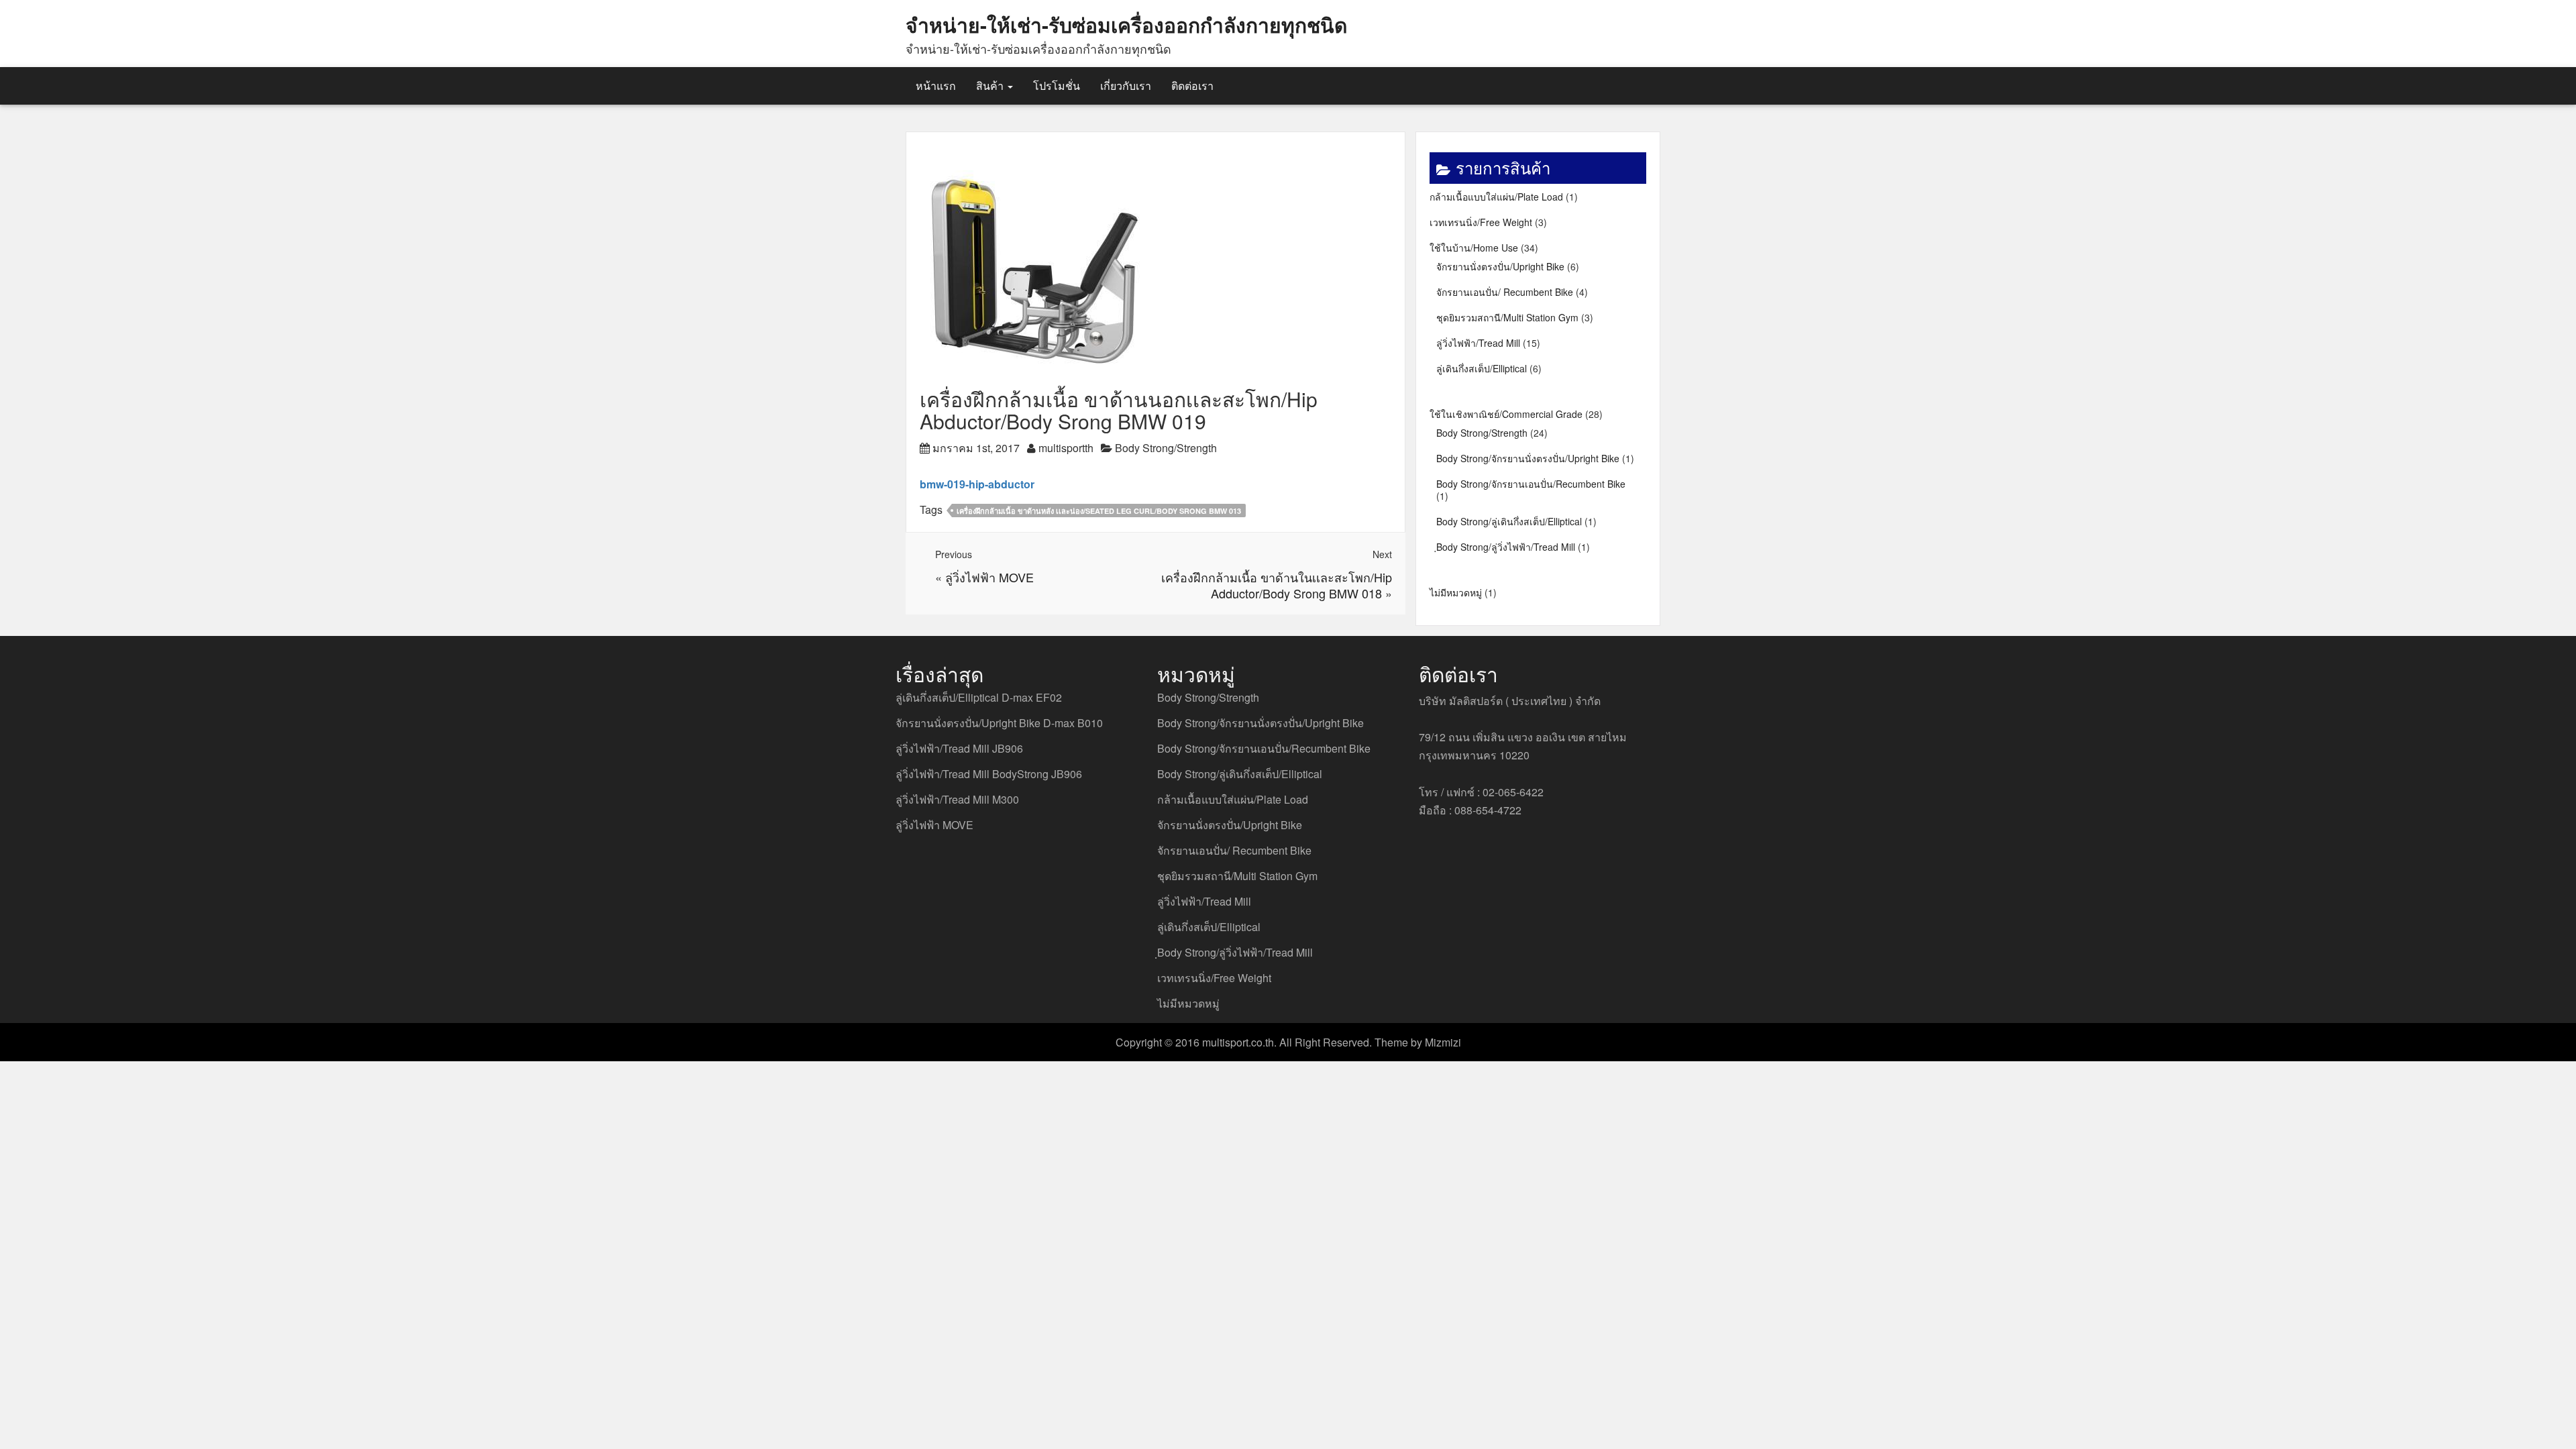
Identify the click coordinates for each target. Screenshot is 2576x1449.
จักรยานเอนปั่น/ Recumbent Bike (1505, 292)
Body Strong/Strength (1166, 448)
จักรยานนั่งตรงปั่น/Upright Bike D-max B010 (999, 723)
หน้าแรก (936, 86)
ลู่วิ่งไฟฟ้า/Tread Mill (1478, 343)
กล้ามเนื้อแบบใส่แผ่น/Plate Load (1496, 197)
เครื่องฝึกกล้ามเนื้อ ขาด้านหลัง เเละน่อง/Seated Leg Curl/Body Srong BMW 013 (1099, 511)
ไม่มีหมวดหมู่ (1456, 592)
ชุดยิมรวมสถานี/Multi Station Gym (1507, 317)
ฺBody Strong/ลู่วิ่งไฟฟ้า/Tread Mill (1506, 547)
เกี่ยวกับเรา (1126, 86)
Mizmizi (1443, 1042)
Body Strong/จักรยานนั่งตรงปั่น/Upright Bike (1528, 458)
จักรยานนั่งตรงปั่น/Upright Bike (1500, 266)
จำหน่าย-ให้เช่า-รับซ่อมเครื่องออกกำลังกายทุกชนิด (1126, 24)
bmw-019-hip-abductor (977, 484)
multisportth (1066, 448)
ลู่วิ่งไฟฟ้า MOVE (989, 577)
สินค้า (991, 86)
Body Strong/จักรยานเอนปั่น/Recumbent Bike (1531, 484)
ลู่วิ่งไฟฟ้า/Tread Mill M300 (957, 799)
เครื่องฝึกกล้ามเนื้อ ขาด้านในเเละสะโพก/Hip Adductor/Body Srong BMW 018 (1277, 585)
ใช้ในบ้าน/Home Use (1474, 248)
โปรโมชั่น (1057, 86)
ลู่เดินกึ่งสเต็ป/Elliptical (1482, 368)
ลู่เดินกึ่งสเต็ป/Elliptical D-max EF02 (979, 697)
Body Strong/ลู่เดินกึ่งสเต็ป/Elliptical (1509, 521)
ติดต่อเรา (1192, 86)
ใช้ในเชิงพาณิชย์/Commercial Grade (1506, 414)
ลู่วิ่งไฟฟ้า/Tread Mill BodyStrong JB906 (989, 774)
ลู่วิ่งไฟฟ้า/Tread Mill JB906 (959, 748)
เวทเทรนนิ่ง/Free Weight (1481, 222)
